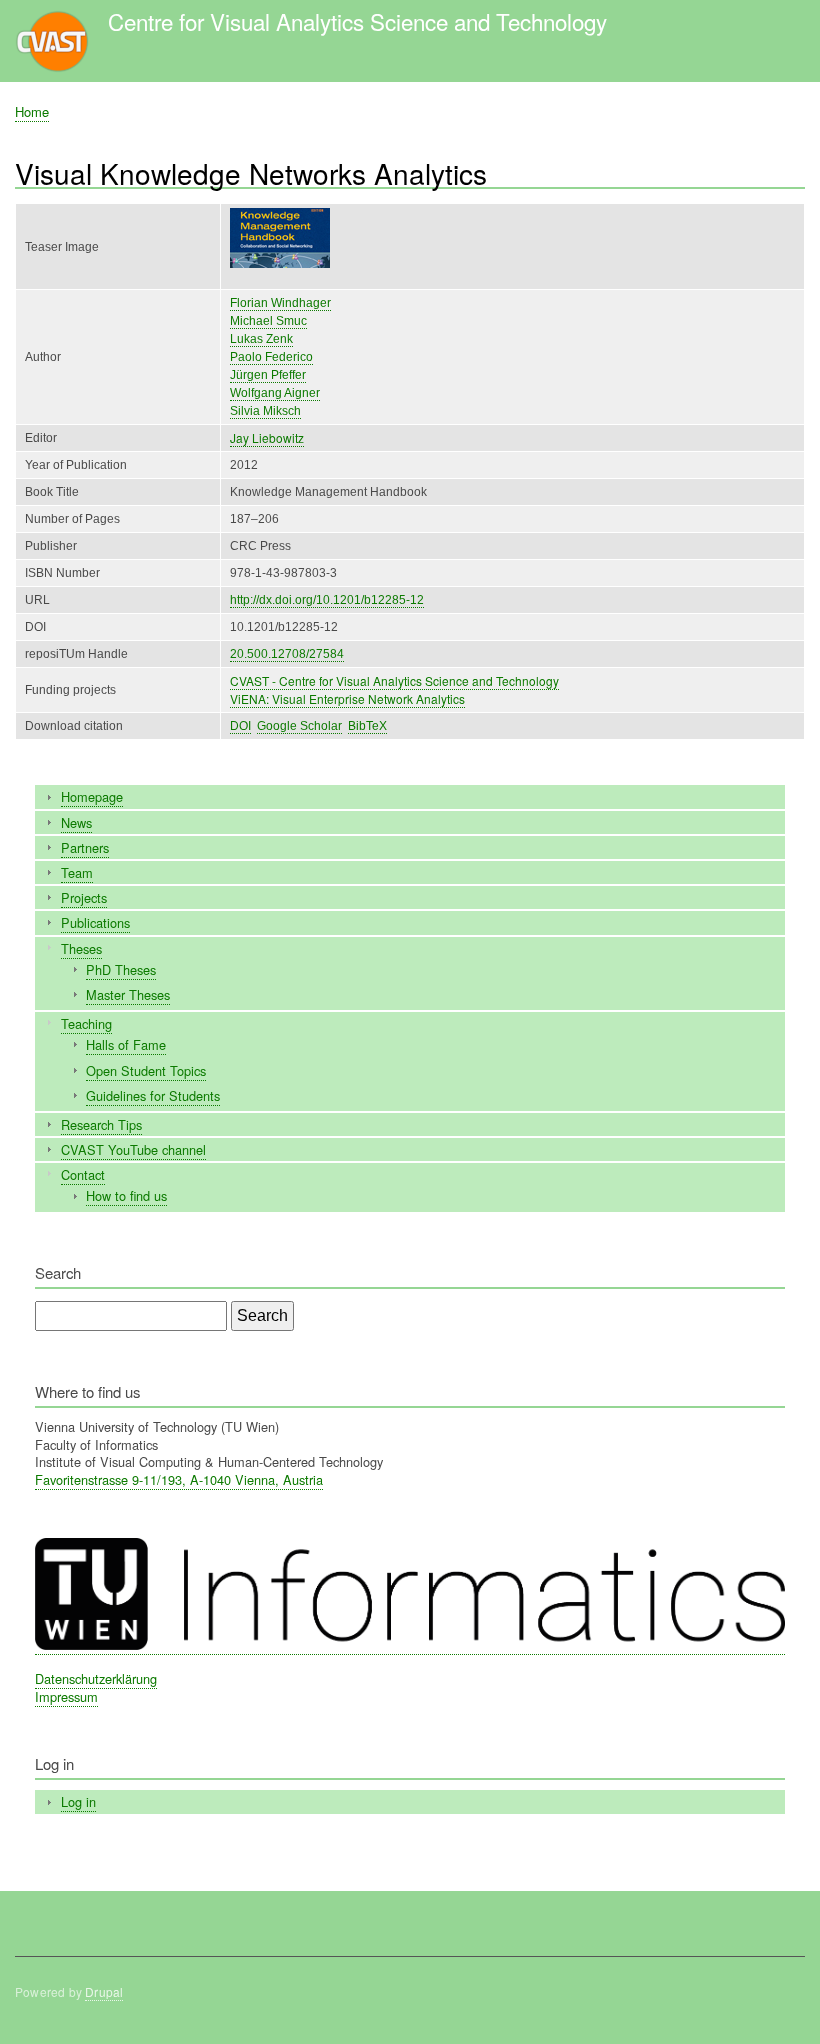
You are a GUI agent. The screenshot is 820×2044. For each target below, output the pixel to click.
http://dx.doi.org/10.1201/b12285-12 (327, 600)
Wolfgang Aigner (275, 393)
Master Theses (128, 994)
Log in (78, 1801)
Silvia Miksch (265, 411)
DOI (240, 726)
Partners (85, 847)
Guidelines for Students (153, 1095)
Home (32, 111)
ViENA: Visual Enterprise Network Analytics (347, 698)
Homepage (92, 796)
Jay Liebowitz (267, 437)
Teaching (86, 1023)
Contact (83, 1174)
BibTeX (367, 726)
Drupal (104, 1991)
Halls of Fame (126, 1044)
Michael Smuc (268, 321)
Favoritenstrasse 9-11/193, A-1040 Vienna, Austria (179, 1479)
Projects (84, 897)
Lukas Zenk (261, 339)
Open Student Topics (146, 1070)
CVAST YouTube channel (133, 1149)
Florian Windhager (280, 303)
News (76, 822)
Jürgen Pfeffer (268, 375)
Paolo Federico (271, 357)
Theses (81, 948)
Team (77, 872)
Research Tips (101, 1124)
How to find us (126, 1195)
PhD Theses (121, 969)
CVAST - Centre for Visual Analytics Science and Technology (394, 680)
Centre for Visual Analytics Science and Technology (357, 21)
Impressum (66, 1696)
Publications (95, 922)
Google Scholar (299, 726)
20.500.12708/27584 (287, 654)
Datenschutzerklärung (96, 1678)
